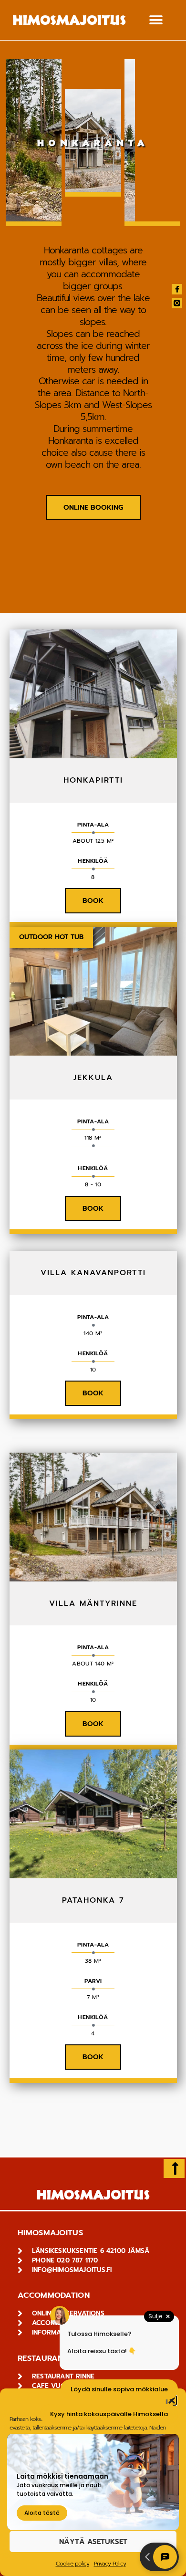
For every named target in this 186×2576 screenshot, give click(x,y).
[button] (156, 20)
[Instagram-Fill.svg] (177, 303)
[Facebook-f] (177, 289)
